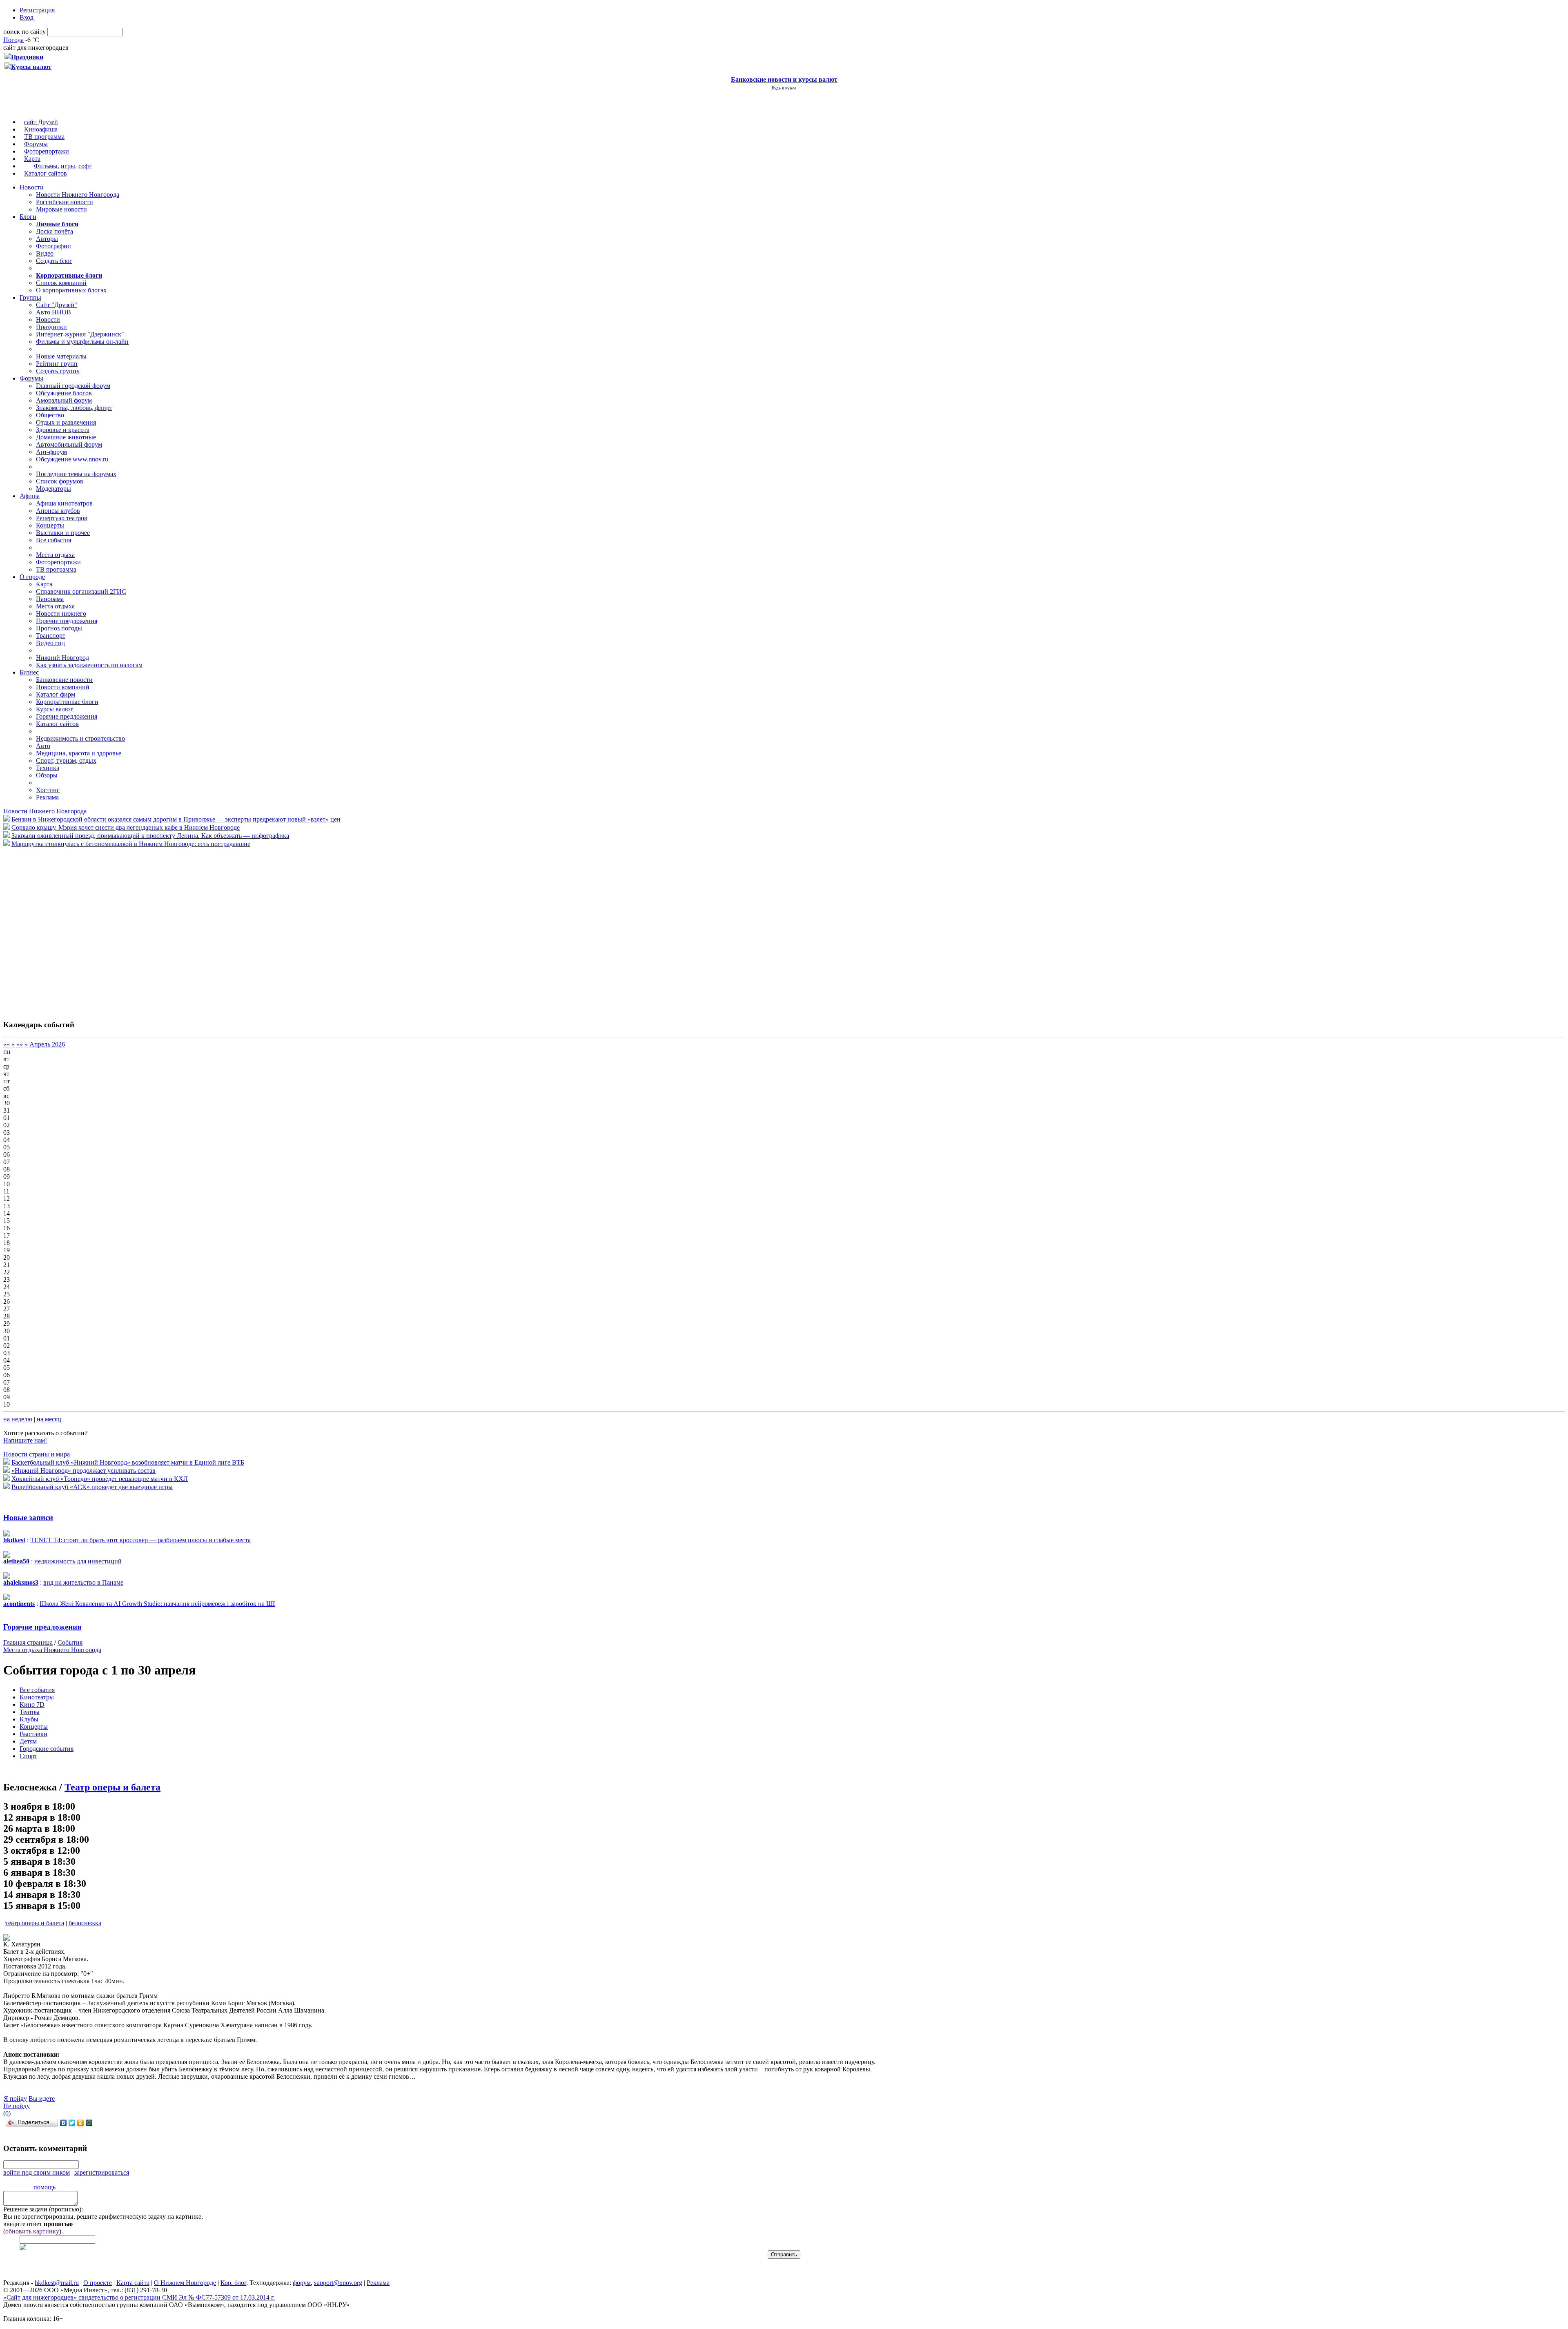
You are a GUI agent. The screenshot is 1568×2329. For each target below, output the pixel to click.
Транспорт (51, 636)
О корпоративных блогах (71, 290)
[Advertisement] (52, 929)
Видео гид (50, 643)
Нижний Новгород (62, 658)
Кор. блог (233, 2283)
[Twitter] (72, 2123)
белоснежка (85, 1923)
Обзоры (47, 775)
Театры (30, 1712)
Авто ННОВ (53, 312)
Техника (48, 768)
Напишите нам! (25, 1440)
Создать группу (58, 371)
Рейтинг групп (57, 364)
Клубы (29, 1719)
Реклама (47, 797)
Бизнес (29, 672)
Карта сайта (133, 2283)
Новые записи (28, 1517)
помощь (45, 2187)
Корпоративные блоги (67, 702)
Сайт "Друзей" (57, 305)
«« (7, 1044)
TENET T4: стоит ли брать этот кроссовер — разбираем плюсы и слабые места (140, 1540)
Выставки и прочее (63, 533)
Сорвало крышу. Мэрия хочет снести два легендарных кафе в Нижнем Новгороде (126, 827)
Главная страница (28, 1642)
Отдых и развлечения (66, 422)
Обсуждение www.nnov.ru (72, 459)
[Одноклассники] (81, 2123)
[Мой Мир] (89, 2123)
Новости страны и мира (37, 1454)
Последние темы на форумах (76, 474)
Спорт (28, 1756)
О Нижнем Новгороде (185, 2283)
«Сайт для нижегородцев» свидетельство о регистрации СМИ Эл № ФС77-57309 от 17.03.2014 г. (139, 2297)
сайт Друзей (41, 122)
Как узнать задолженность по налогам (89, 665)
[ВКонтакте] (63, 2123)
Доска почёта (55, 231)
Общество (50, 415)
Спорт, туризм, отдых (66, 760)
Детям (28, 1741)
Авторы (47, 239)
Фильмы (46, 166)
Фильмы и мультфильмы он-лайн (82, 342)
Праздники (51, 327)
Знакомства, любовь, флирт (74, 408)
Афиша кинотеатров (64, 503)
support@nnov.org (338, 2283)
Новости (32, 187)
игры (68, 166)
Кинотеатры (37, 1697)
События (70, 1642)
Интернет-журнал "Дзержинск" (80, 334)
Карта (32, 159)
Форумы (36, 144)
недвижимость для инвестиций (78, 1561)
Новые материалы (61, 356)
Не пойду (17, 2106)
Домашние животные (66, 437)
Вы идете (42, 2099)
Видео (45, 253)
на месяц (49, 1419)
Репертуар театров (62, 518)
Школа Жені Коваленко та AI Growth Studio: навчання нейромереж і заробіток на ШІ (157, 1604)
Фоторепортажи (47, 151)
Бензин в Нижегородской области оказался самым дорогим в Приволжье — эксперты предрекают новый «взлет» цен (176, 819)
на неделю (18, 1419)
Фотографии (53, 246)
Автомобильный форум (69, 444)
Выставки (33, 1734)
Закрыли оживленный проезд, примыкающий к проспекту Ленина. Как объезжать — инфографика (150, 836)
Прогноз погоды (59, 628)
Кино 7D (32, 1704)
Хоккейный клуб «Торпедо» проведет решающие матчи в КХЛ (100, 1479)
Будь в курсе (784, 88)
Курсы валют (54, 709)
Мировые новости (61, 209)
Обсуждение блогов (64, 393)
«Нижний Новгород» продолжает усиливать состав (84, 1471)
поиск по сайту (24, 32)
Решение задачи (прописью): (43, 2209)
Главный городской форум (73, 386)
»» (20, 1044)
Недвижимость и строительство (80, 738)
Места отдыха (55, 555)
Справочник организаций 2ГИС (81, 591)
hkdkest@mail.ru (57, 2283)
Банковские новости (64, 680)
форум (302, 2283)
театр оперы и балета (35, 1923)
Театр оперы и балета (112, 1787)
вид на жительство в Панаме (83, 1582)
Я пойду (15, 2099)
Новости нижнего (61, 613)
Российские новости (65, 202)
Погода (13, 40)
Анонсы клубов (58, 511)
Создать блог (54, 261)
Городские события (47, 1749)
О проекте (98, 2283)
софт (85, 166)
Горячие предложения (67, 621)
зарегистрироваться (102, 2172)
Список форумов (60, 481)
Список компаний (61, 283)
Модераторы (53, 489)
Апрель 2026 (47, 1044)
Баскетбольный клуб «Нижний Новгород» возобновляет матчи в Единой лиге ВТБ (128, 1462)
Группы (30, 297)
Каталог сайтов (46, 173)
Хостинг (48, 790)
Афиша (30, 496)
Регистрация (37, 10)
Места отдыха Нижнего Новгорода (52, 1650)
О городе (32, 577)
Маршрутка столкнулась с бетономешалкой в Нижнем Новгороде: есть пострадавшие (131, 844)
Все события (53, 540)
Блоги (28, 217)
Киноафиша (41, 129)
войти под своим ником (37, 2172)
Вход (27, 17)
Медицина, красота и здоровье (79, 753)
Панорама (50, 599)
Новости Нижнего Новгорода (78, 195)
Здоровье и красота (63, 430)
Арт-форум (51, 452)
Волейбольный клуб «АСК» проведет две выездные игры (92, 1487)
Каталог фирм (56, 694)
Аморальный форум (64, 400)
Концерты (50, 525)
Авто (43, 746)
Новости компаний (63, 687)
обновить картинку (32, 2231)
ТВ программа (44, 137)
